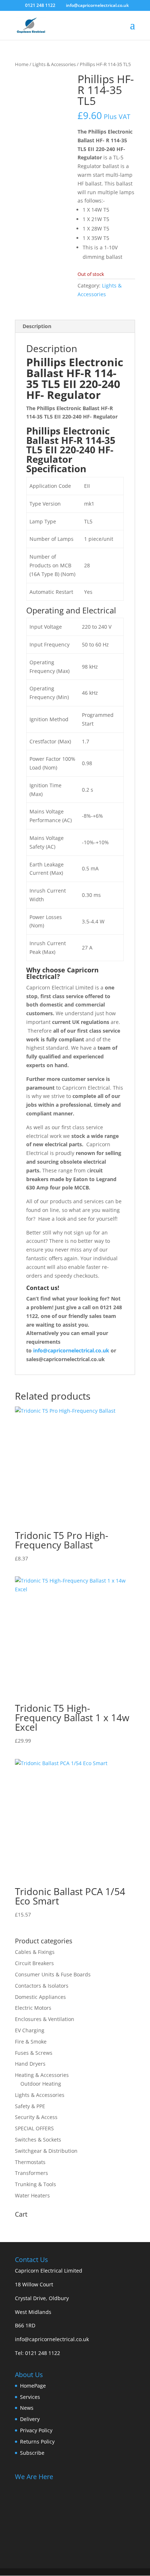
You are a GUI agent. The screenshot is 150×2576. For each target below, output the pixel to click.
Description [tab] (37, 326)
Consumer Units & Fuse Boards (53, 1974)
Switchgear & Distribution (46, 2151)
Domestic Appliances (40, 1997)
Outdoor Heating (41, 2084)
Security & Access (36, 2117)
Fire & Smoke (31, 2042)
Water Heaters (32, 2195)
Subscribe (32, 2453)
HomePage (33, 2386)
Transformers (31, 2173)
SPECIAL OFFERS (34, 2128)
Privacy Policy (36, 2430)
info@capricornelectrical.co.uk (52, 2339)
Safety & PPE (30, 2106)
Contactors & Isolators (42, 1986)
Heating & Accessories (42, 2075)
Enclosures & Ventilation (45, 2019)
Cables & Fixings (35, 1952)
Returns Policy (37, 2442)
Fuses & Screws (34, 2053)
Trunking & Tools (35, 2184)
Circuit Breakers (34, 1963)
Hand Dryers (30, 2064)
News (27, 2408)
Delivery (30, 2419)
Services (30, 2397)
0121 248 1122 (43, 2353)
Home (22, 64)
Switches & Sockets (38, 2140)
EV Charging (30, 2030)
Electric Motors (33, 2008)
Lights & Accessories (54, 64)
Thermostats (30, 2162)
